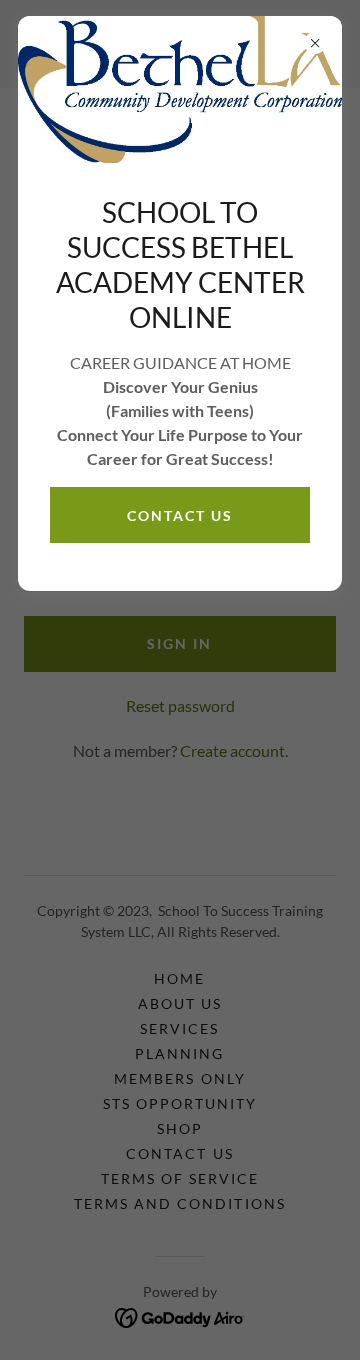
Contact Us (180, 515)
